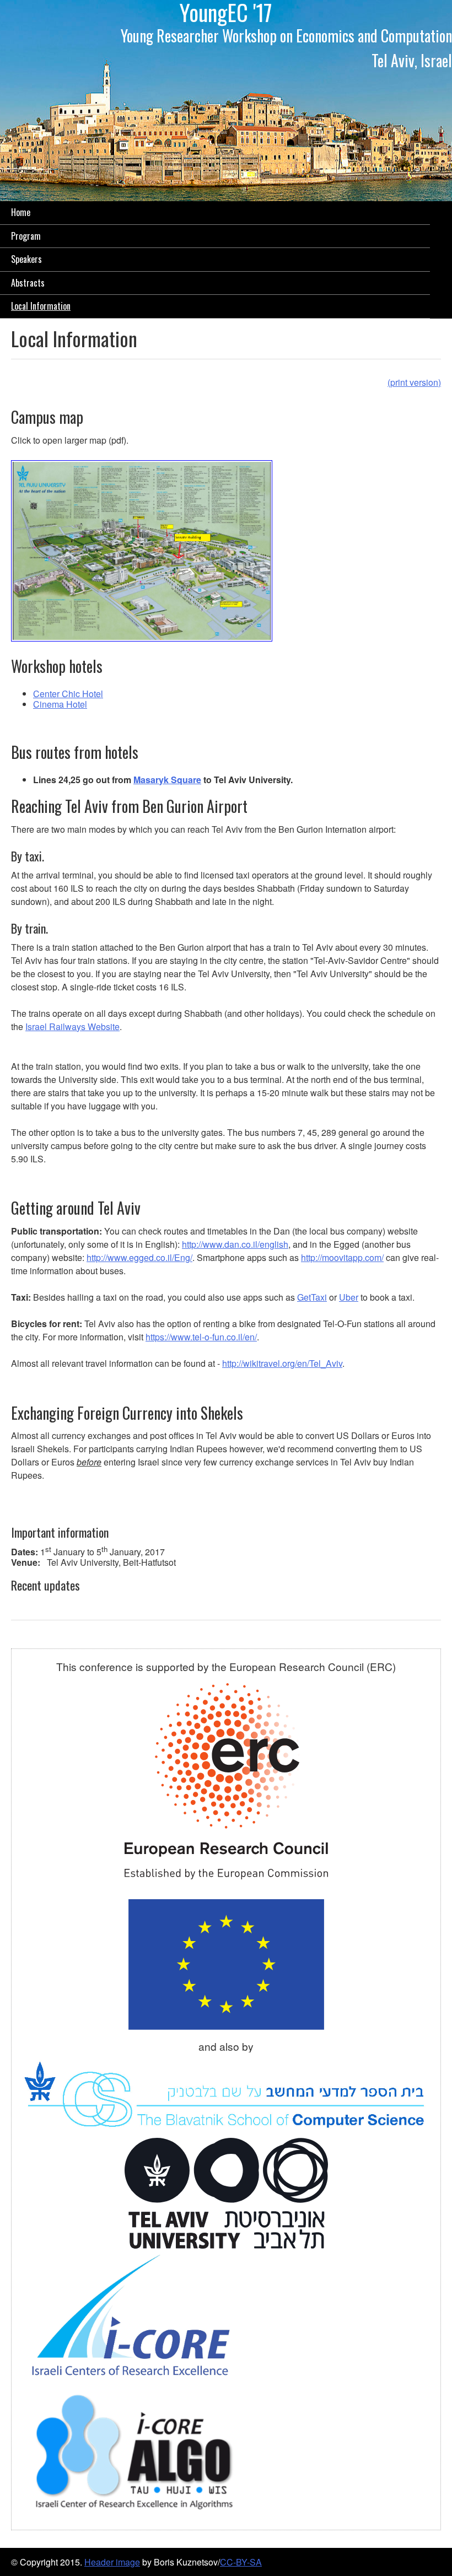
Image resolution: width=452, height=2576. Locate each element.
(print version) (414, 382)
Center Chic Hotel (68, 694)
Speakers (26, 259)
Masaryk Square (167, 780)
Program (26, 236)
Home (21, 212)
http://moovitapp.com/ (342, 1257)
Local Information (41, 306)
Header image (112, 2562)
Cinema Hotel (60, 704)
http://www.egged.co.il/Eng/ (139, 1257)
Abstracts (28, 283)
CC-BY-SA (241, 2562)
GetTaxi (312, 1297)
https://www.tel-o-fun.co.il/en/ (201, 1337)
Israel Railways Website (72, 1026)
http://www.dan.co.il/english (235, 1244)
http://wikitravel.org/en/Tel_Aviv (282, 1363)
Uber (349, 1297)
